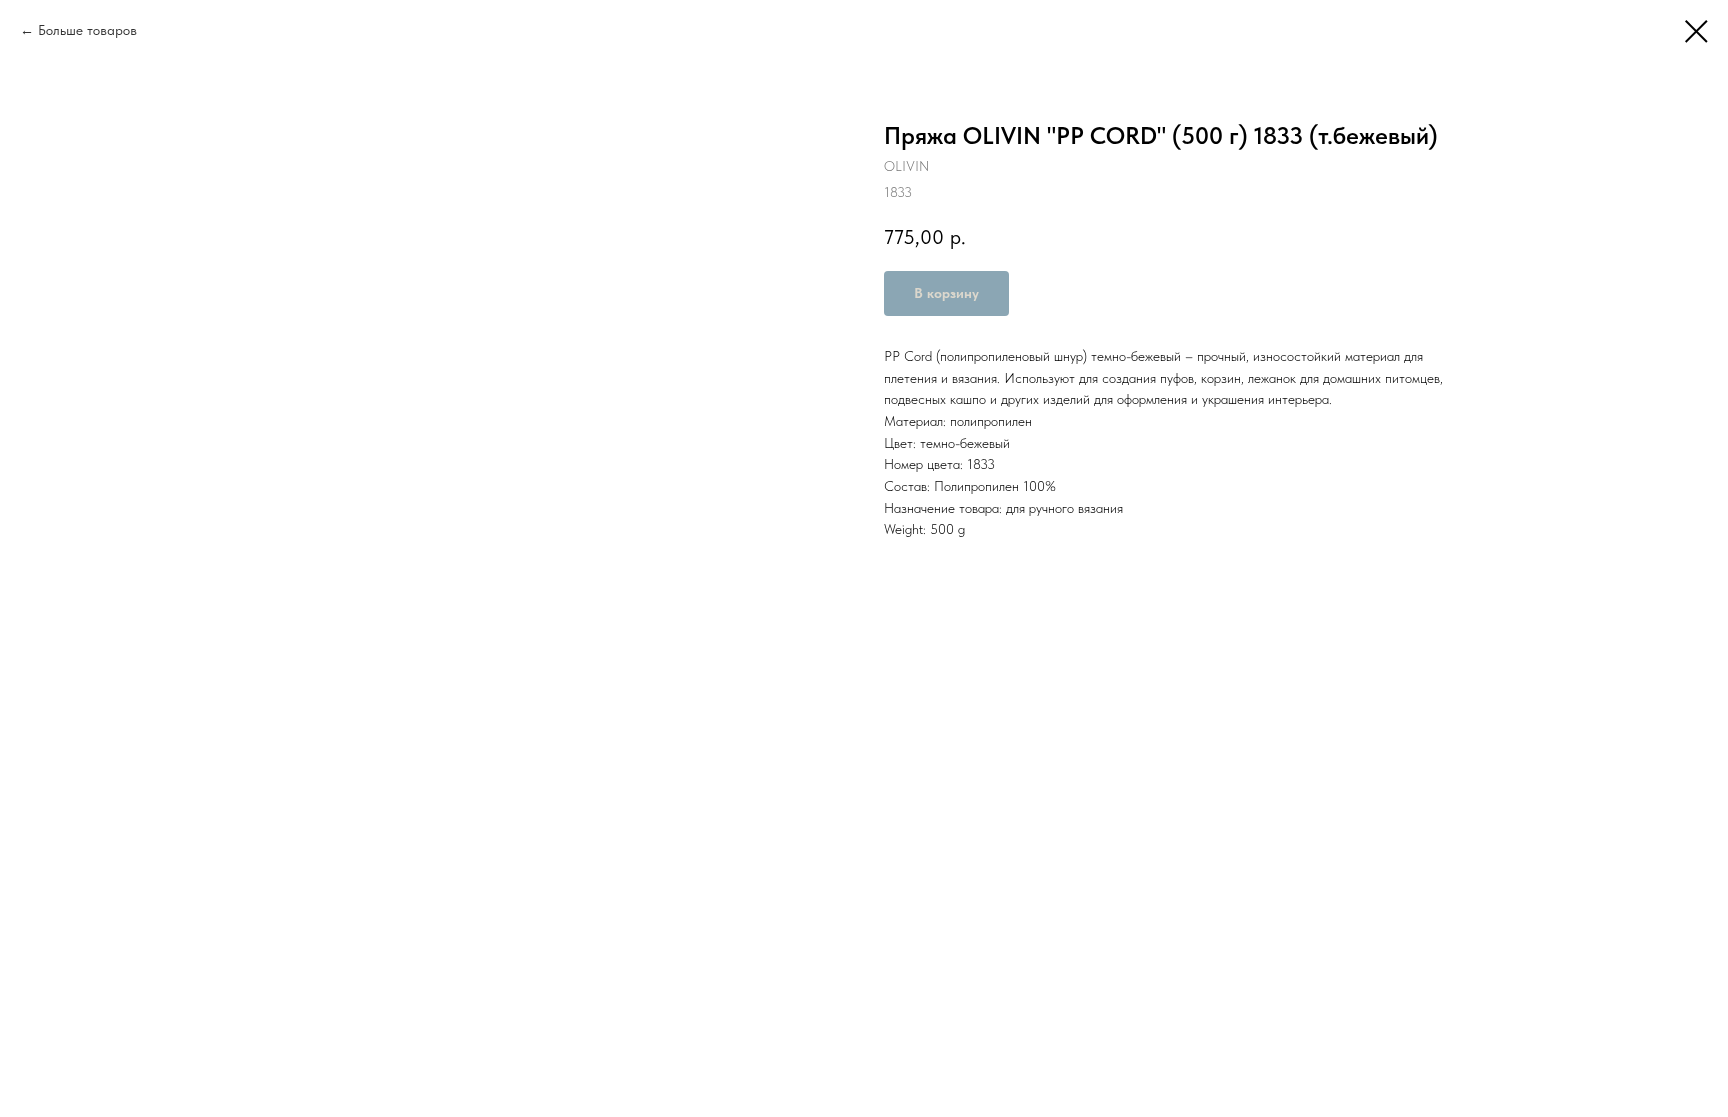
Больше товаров (87, 30)
